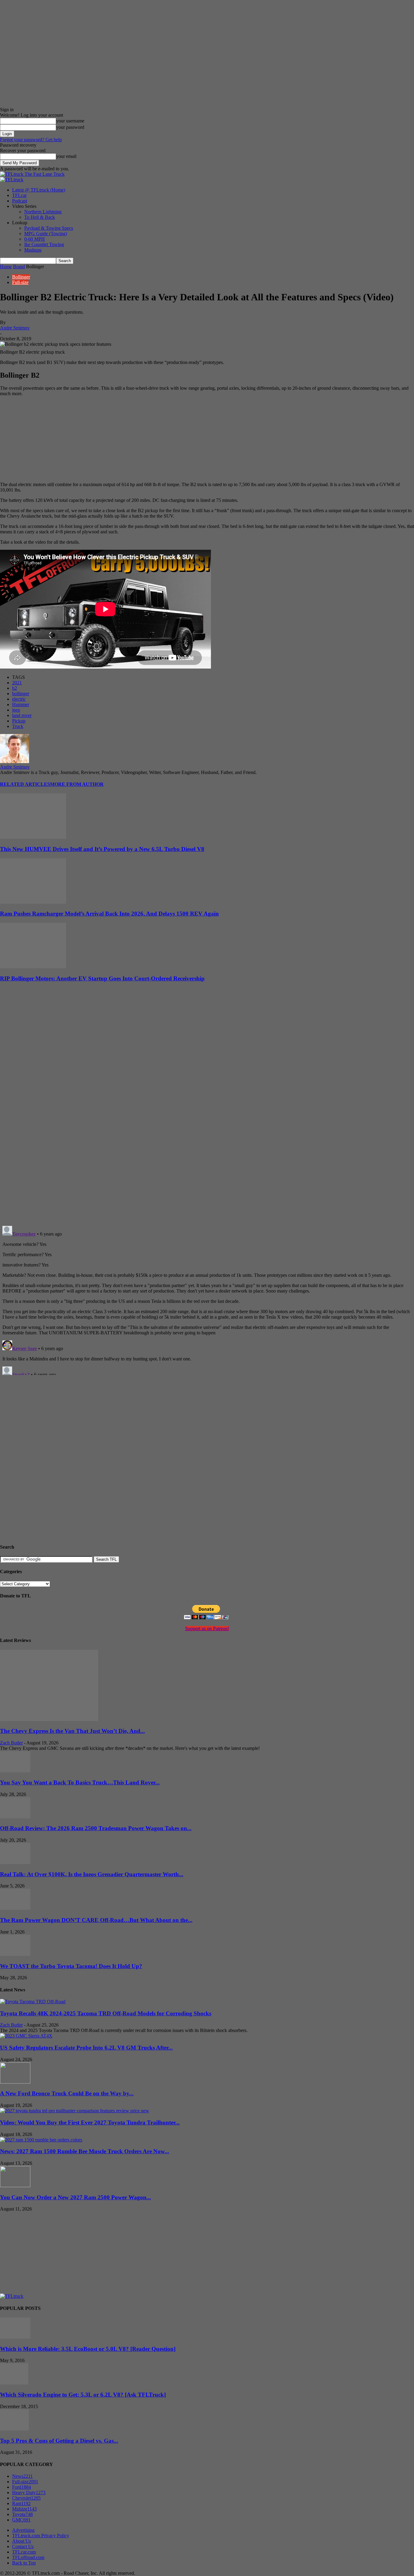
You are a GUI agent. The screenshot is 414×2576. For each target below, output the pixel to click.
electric (19, 699)
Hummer (21, 704)
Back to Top (24, 2563)
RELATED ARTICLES (25, 784)
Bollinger (21, 277)
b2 (15, 688)
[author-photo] (15, 761)
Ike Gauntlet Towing (44, 244)
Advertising (23, 2530)
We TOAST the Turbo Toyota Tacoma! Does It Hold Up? (71, 1966)
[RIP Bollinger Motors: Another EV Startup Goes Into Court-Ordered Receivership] (33, 967)
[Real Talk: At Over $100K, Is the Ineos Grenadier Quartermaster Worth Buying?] (15, 1862)
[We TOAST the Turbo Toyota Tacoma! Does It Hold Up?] (15, 1954)
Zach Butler (11, 1743)
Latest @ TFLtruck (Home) (39, 190)
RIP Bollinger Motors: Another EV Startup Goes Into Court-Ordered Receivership (102, 978)
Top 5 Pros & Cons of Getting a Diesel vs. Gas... (59, 2441)
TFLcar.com (24, 2552)
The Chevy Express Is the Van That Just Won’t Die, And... (72, 1731)
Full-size (20, 282)
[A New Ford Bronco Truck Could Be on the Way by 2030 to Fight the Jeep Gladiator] (15, 2082)
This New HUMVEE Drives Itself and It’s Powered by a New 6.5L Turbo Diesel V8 (102, 849)
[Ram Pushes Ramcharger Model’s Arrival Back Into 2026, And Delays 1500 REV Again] (33, 902)
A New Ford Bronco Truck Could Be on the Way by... (67, 2093)
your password (70, 127)
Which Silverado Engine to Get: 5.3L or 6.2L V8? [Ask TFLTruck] (83, 2395)
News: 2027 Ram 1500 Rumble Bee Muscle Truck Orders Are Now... (85, 2151)
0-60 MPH (35, 239)
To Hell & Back (40, 217)
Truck (18, 726)
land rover (22, 715)
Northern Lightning (43, 212)
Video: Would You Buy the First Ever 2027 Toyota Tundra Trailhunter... (90, 2122)
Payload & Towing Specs (49, 228)
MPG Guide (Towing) (46, 234)
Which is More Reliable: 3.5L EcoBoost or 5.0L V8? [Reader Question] (88, 2349)
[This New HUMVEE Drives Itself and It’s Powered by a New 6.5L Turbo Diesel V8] (33, 837)
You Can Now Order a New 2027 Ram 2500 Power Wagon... (75, 2197)
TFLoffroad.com (28, 2557)
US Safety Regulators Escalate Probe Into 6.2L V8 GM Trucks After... (86, 2048)
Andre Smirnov (15, 328)
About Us (22, 2541)
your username (70, 121)
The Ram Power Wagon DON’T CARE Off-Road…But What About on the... (96, 1920)
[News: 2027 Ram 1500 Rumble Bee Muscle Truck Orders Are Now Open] (41, 2140)
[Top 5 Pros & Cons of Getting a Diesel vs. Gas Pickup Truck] (14, 2429)
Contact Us (23, 2546)
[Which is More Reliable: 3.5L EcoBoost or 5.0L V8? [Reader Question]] (15, 2337)
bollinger (21, 694)
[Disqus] (207, 1299)
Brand (19, 267)
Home (6, 267)
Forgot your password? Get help (31, 140)
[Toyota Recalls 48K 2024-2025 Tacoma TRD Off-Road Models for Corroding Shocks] (33, 2002)
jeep (16, 710)
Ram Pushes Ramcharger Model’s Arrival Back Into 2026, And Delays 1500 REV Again (109, 914)
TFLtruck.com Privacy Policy (41, 2536)
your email (66, 156)
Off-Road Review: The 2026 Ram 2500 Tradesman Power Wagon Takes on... (96, 1828)
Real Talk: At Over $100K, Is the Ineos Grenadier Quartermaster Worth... (92, 1874)
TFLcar (19, 195)
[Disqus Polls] (207, 1142)
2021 (17, 683)
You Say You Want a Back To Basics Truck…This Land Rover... (80, 1782)
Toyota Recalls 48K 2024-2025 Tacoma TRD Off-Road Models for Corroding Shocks (106, 2013)
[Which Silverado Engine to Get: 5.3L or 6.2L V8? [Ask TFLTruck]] (14, 2383)
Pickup (19, 721)
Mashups (33, 250)
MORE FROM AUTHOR (77, 784)
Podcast (20, 201)
